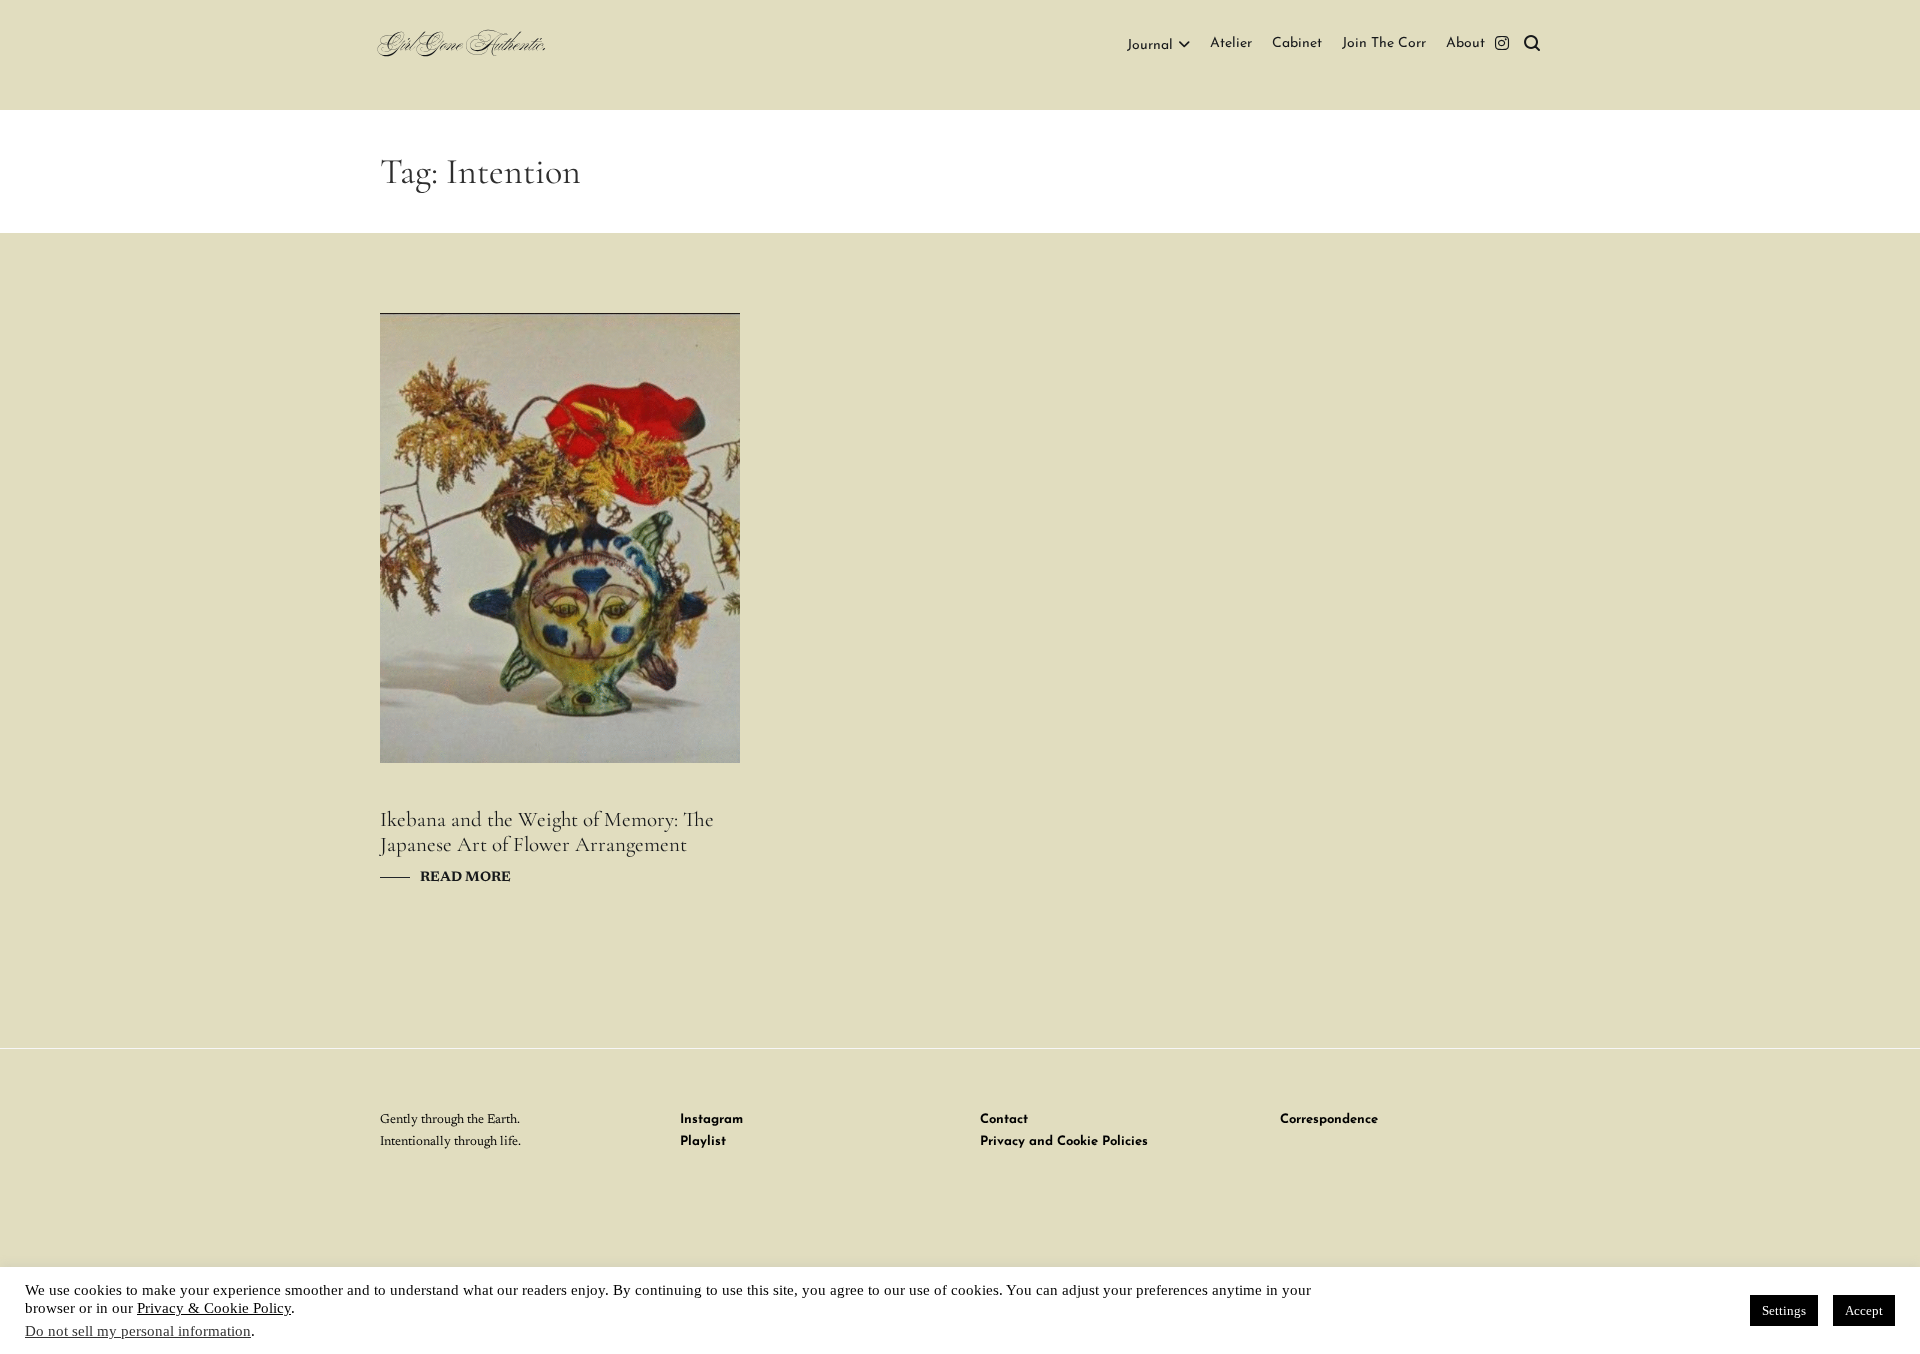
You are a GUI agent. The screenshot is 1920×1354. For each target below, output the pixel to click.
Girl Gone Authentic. (463, 46)
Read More (465, 878)
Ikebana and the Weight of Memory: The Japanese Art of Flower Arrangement (547, 832)
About (1465, 43)
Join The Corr (1384, 43)
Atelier (1231, 43)
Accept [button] (1864, 1310)
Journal (1150, 45)
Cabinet (1297, 43)
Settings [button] (1784, 1310)
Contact (1004, 1119)
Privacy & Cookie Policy (214, 1308)
